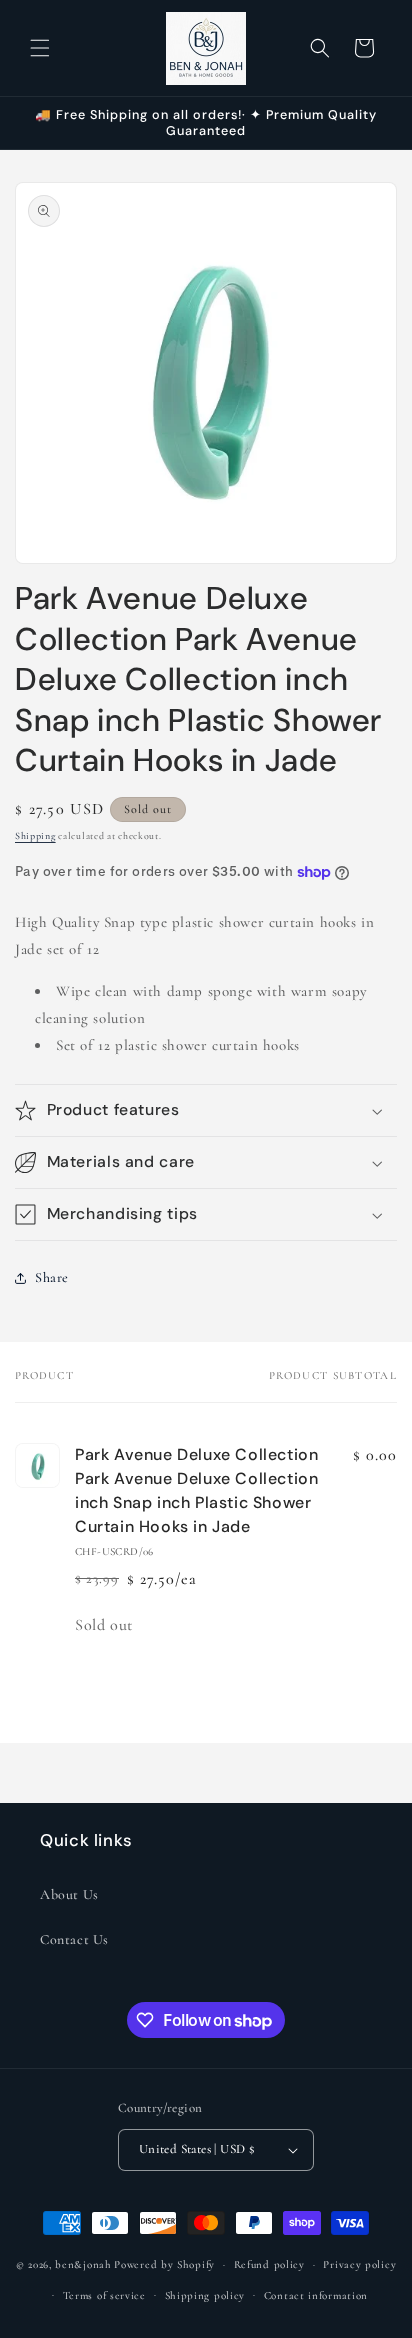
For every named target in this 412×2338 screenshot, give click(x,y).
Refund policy (269, 2264)
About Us (69, 1894)
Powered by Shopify (164, 2264)
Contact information (316, 2295)
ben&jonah (83, 2264)
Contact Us (74, 1939)
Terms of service (104, 2295)
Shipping (35, 836)
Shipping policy (205, 2295)
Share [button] (52, 1277)
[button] (40, 48)
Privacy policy (359, 2264)
